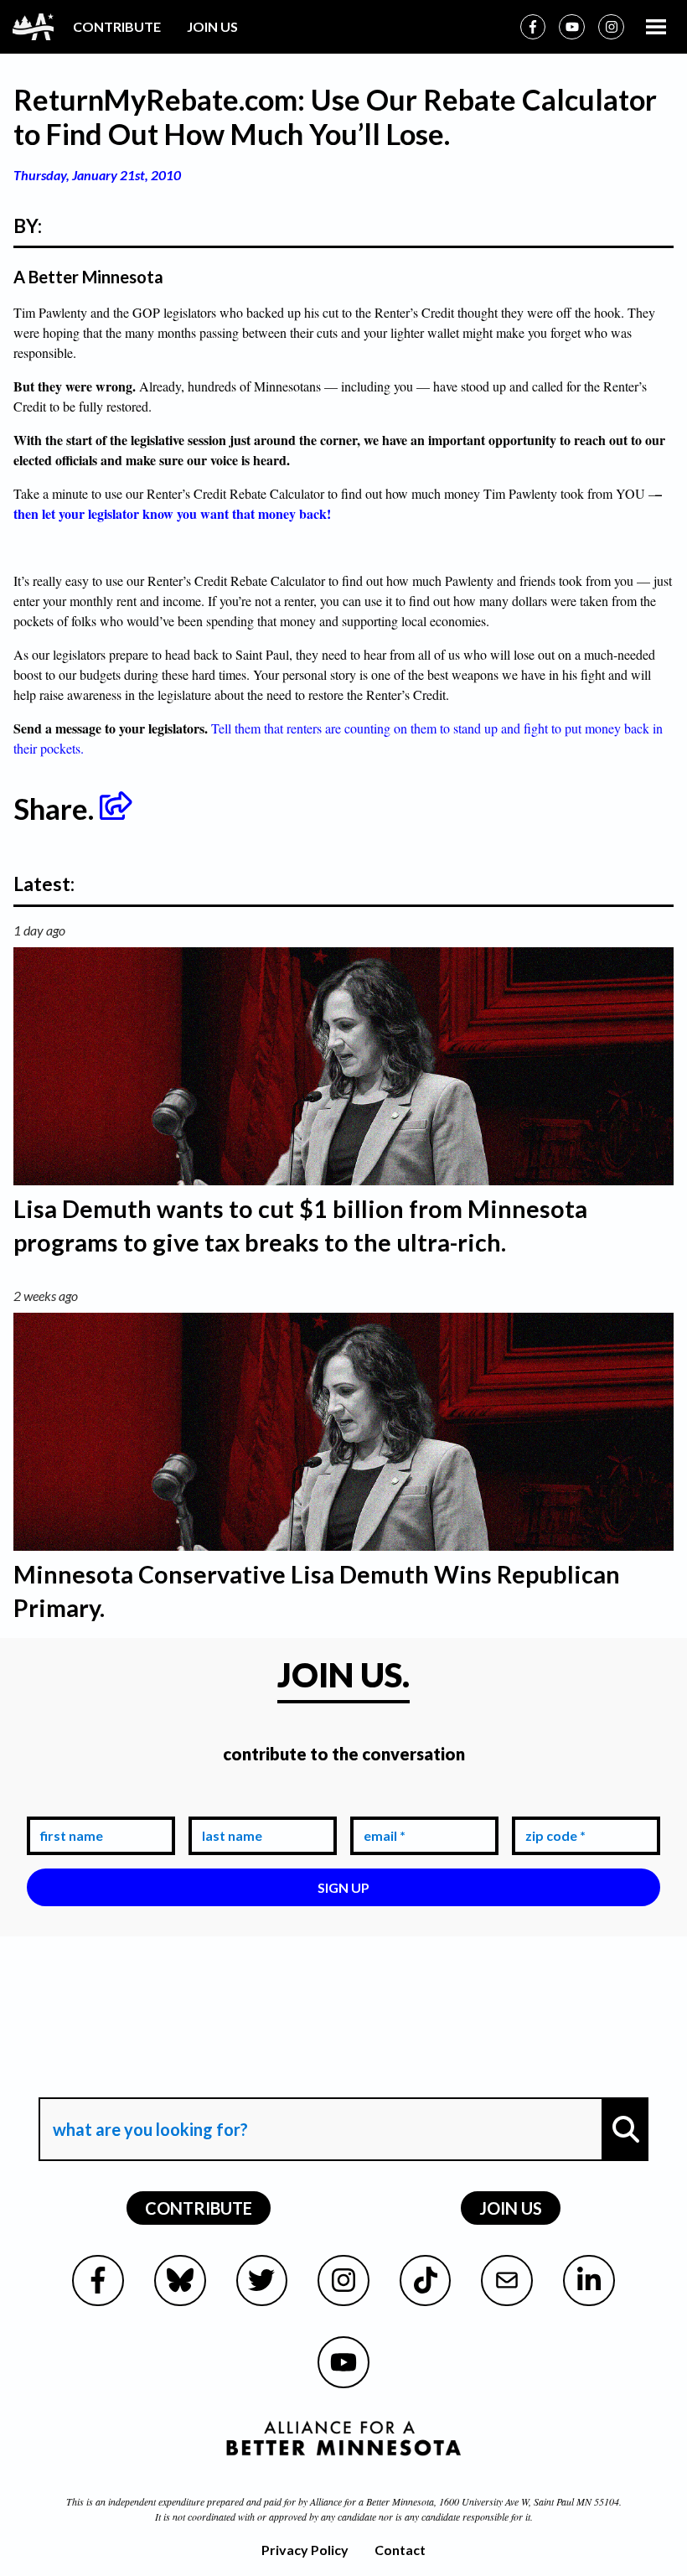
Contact (400, 2550)
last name (229, 1804)
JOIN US (212, 26)
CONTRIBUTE (117, 26)
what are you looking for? (149, 2082)
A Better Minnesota (88, 277)
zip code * (552, 1804)
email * (381, 1804)
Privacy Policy (305, 2550)
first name (68, 1804)
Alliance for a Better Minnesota (372, 2501)
